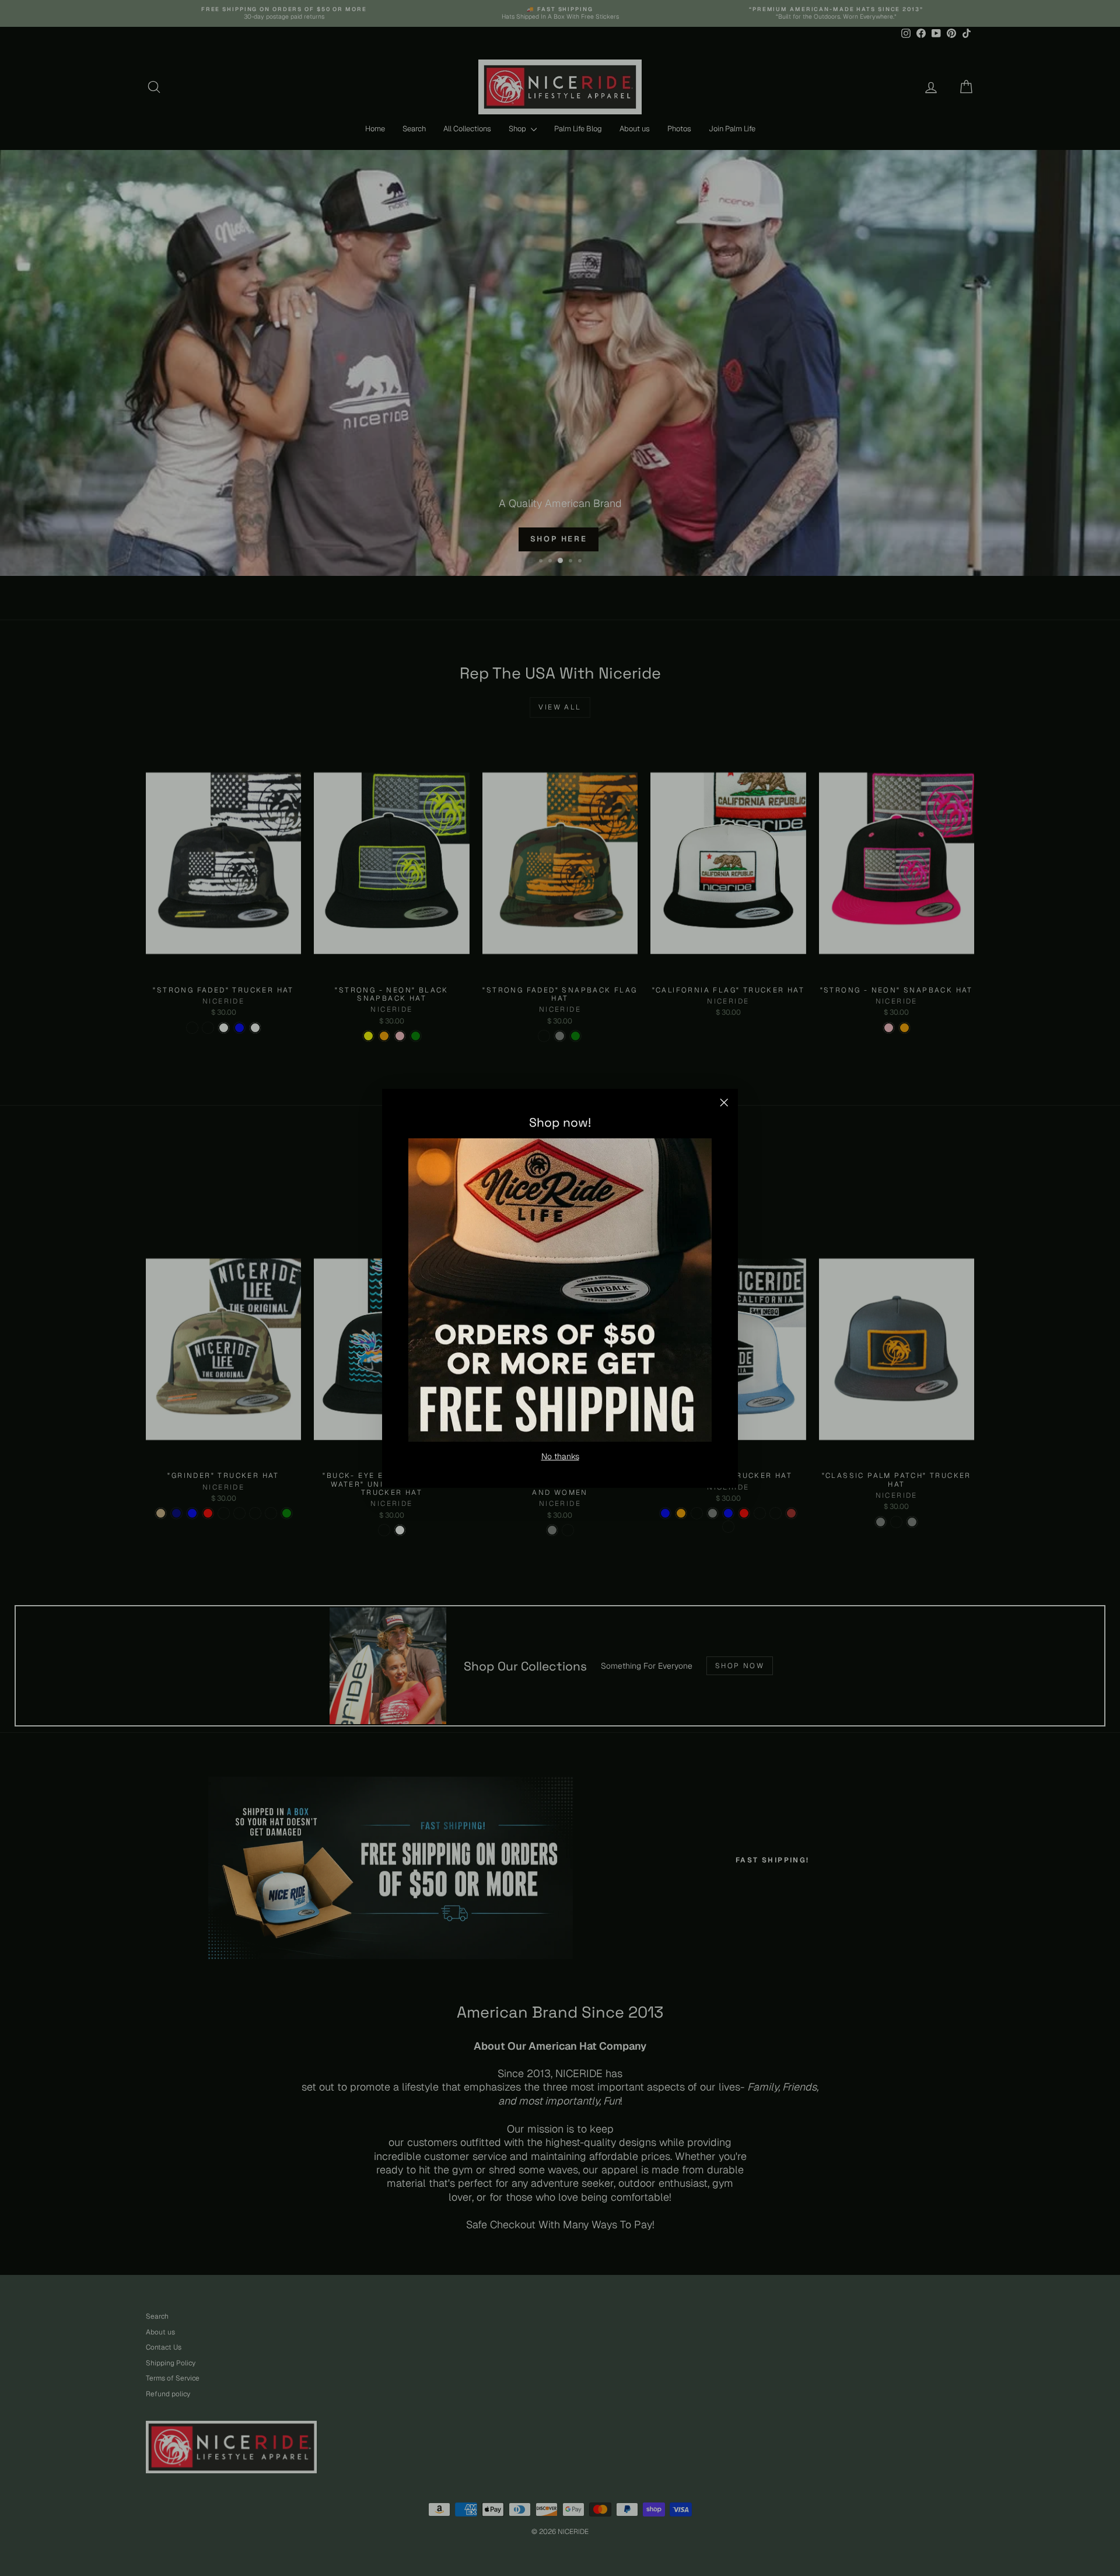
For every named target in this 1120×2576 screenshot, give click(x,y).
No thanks (560, 1456)
